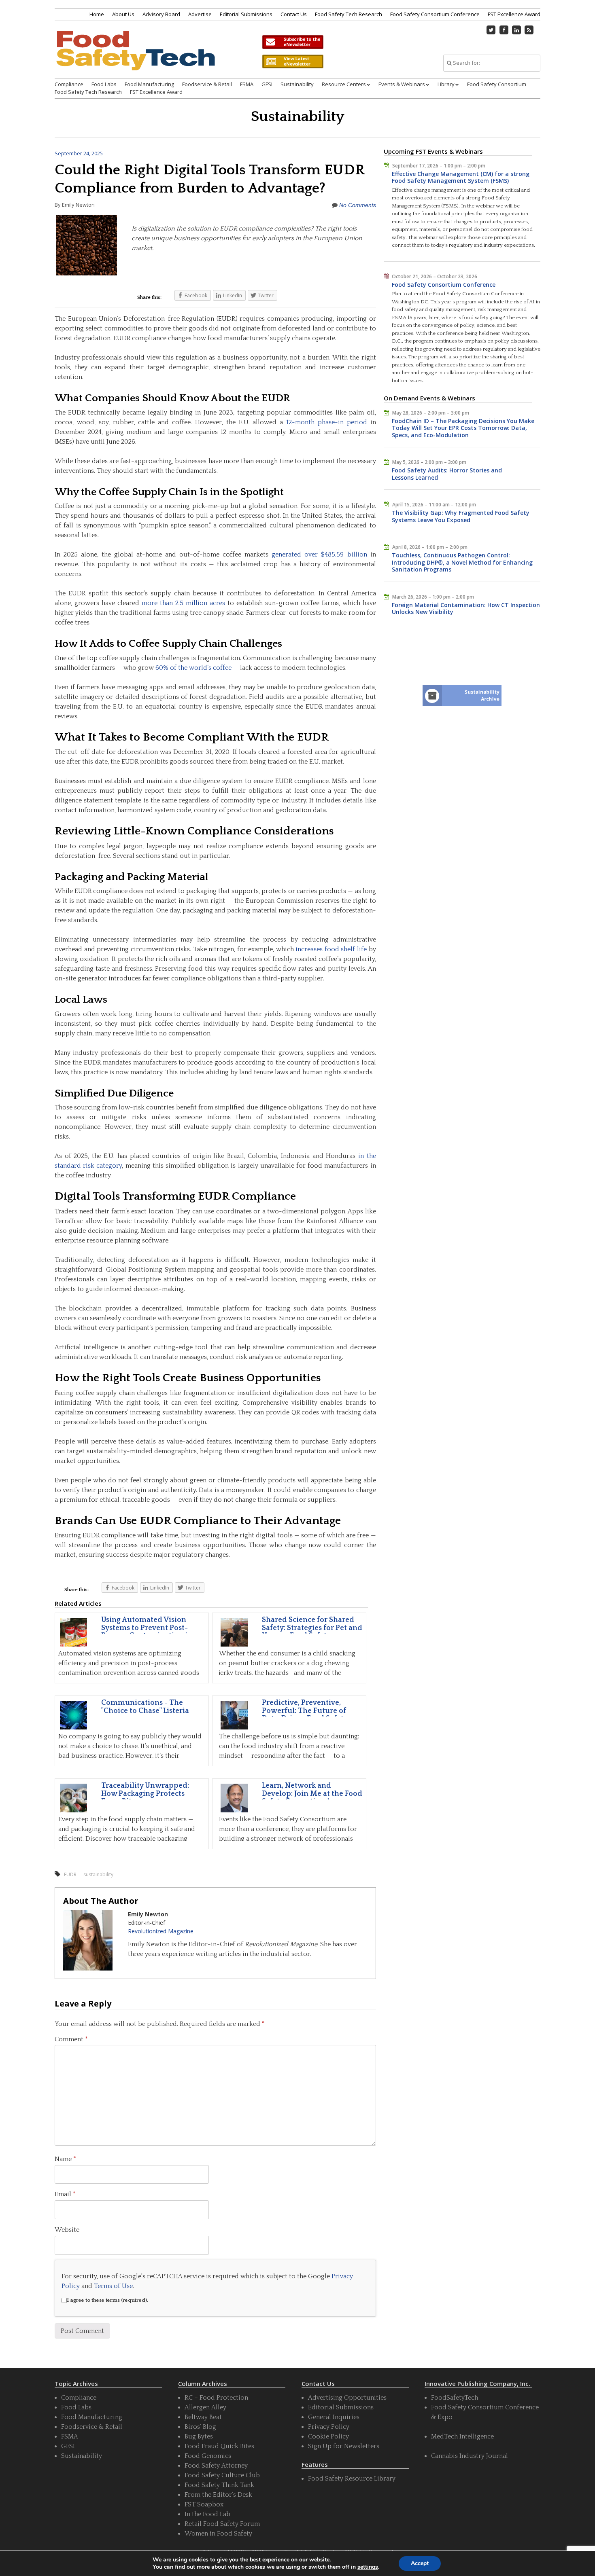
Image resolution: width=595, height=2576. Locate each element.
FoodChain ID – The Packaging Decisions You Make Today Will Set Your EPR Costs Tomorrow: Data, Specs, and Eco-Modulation (463, 428)
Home (97, 14)
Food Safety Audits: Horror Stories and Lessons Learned (447, 474)
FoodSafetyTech (455, 2398)
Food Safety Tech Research (348, 14)
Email (65, 2194)
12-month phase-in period (327, 422)
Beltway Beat (203, 2417)
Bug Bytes (199, 2436)
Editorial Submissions (246, 14)
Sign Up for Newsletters (344, 2446)
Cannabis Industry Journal (470, 2456)
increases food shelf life (331, 949)
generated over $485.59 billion (319, 555)
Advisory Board (161, 14)
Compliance (69, 84)
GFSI (267, 84)
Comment (71, 2039)
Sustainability (297, 84)
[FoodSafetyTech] (135, 58)
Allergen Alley (205, 2407)
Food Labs (104, 84)
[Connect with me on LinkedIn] (516, 30)
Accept (420, 2563)
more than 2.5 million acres (183, 603)
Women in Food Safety (218, 2534)
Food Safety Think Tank (219, 2485)
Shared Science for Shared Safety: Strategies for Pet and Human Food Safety (312, 1628)
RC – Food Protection (216, 2398)
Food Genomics (208, 2456)
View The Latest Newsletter (293, 61)
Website (67, 2230)
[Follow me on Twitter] (491, 30)
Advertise (200, 14)
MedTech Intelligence (462, 2436)
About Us (123, 14)
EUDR (70, 1874)
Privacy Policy (329, 2427)
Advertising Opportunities (347, 2398)
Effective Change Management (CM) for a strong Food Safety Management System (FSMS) (461, 177)
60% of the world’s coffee (193, 668)
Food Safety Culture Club (222, 2475)
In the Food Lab (207, 2514)
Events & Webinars (402, 84)
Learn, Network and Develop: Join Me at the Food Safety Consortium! (312, 1794)
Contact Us (294, 14)
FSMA (247, 84)
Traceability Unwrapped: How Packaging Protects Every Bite (145, 1794)
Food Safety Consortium (497, 84)
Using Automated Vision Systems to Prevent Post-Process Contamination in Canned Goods (147, 1632)
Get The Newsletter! (293, 42)
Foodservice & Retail (207, 84)
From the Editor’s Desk (218, 2495)
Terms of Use (113, 2286)
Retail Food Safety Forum (222, 2524)
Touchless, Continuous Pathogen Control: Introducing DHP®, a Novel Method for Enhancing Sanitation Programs (462, 562)
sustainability (98, 1874)
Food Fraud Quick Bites (219, 2446)
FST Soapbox (204, 2504)
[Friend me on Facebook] (504, 30)
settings (368, 2567)
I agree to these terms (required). (107, 2300)
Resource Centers (344, 84)
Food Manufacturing (149, 84)
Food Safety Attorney (216, 2466)
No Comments (358, 205)
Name (65, 2159)
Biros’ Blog (200, 2427)
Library (446, 84)
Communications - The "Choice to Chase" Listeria (145, 1707)
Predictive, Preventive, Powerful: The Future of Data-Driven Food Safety (305, 1711)
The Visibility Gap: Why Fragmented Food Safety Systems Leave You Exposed (461, 516)
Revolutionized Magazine (161, 1931)
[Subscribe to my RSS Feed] (529, 30)
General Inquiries (334, 2417)
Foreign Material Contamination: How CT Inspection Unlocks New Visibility (466, 609)
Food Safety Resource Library (352, 2479)
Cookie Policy (328, 2436)
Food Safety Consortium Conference (435, 14)
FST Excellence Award (514, 14)
